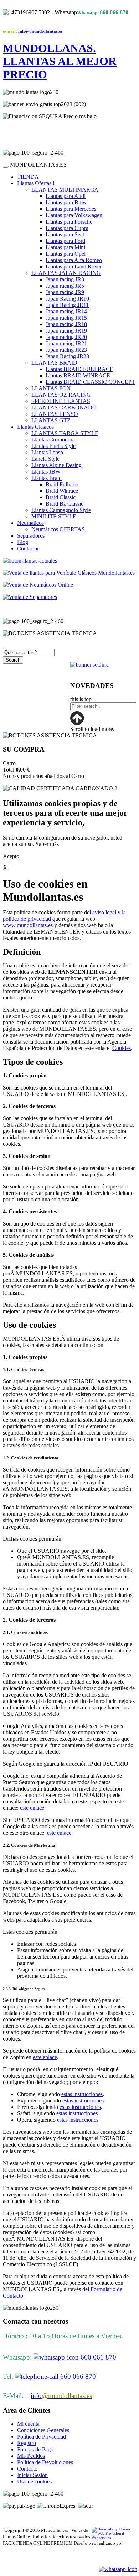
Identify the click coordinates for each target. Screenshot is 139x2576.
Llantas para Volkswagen (74, 215)
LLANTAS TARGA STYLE (65, 433)
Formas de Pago (35, 2449)
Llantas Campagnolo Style (61, 510)
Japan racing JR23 (66, 350)
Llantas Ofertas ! (36, 183)
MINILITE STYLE (54, 516)
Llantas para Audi (66, 196)
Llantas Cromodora (53, 440)
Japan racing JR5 (65, 286)
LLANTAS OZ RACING (61, 395)
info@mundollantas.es (40, 31)
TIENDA (28, 177)
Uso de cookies (34, 2481)
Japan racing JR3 (65, 279)
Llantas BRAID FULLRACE (79, 369)
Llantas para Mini (65, 247)
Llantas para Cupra (67, 228)
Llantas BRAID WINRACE (78, 375)
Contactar (28, 548)
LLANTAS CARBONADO (64, 407)
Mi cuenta (28, 2424)
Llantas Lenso (47, 452)
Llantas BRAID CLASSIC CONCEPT (90, 382)
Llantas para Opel (66, 254)
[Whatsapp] (118, 2569)
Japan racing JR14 (66, 311)
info (61, 2396)
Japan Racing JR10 (67, 299)
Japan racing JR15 (66, 318)
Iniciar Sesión (32, 2475)
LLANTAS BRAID (54, 363)
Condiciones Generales (43, 2430)
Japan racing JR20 (66, 337)
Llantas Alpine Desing (56, 465)
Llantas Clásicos (35, 427)
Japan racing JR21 (66, 343)
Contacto (27, 2469)
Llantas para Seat (65, 234)
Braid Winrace (62, 491)
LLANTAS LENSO (55, 414)
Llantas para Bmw (66, 202)
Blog (23, 542)
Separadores (31, 536)
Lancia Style (45, 459)
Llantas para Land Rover (74, 267)
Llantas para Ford (65, 241)
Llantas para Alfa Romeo (74, 260)
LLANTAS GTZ (51, 420)
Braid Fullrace (62, 484)
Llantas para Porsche (69, 222)
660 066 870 (97, 2357)
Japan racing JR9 (65, 292)
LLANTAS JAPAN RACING (66, 273)
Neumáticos (30, 523)
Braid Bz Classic (65, 504)
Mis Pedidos (31, 2456)
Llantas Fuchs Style (53, 446)
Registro (27, 2443)
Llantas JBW (46, 472)
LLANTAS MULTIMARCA (65, 190)
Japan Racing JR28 (67, 356)
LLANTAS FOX (51, 388)
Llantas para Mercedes (71, 209)
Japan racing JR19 (66, 331)
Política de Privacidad (42, 2437)
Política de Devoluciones (45, 2462)
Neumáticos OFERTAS (58, 529)
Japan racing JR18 (66, 324)
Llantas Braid (47, 478)
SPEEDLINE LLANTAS (61, 401)
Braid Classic (61, 497)
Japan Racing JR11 (67, 305)
